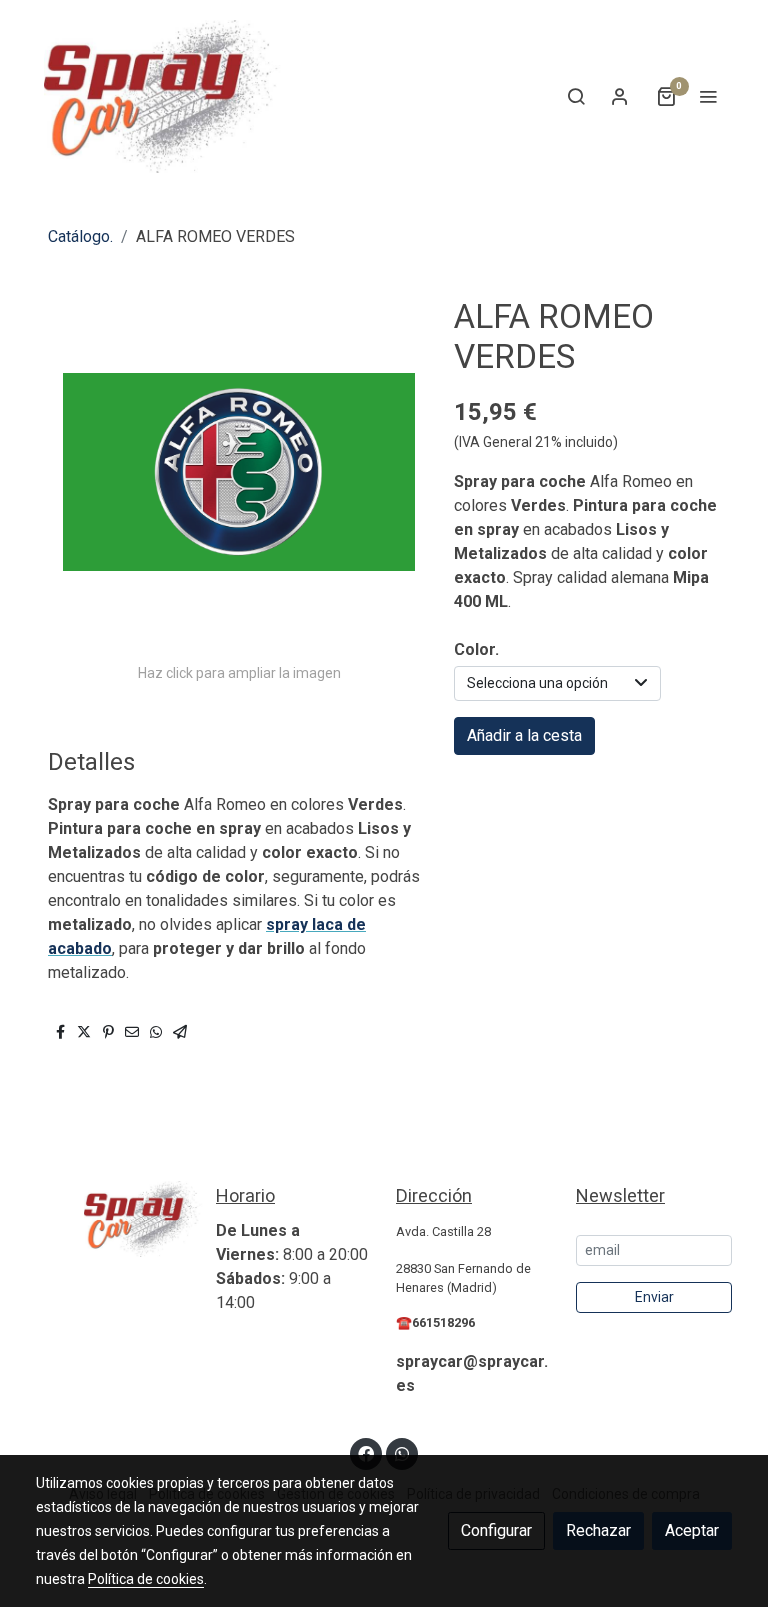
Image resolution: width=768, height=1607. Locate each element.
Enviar (654, 1297)
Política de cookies (146, 1579)
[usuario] (620, 96)
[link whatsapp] (402, 1453)
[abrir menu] (708, 96)
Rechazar (598, 1530)
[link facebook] (366, 1453)
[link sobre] (114, 1219)
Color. (476, 649)
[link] (164, 96)
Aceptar (692, 1530)
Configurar (496, 1530)
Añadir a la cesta (524, 735)
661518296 (443, 1322)
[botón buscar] (576, 96)
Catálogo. (80, 236)
